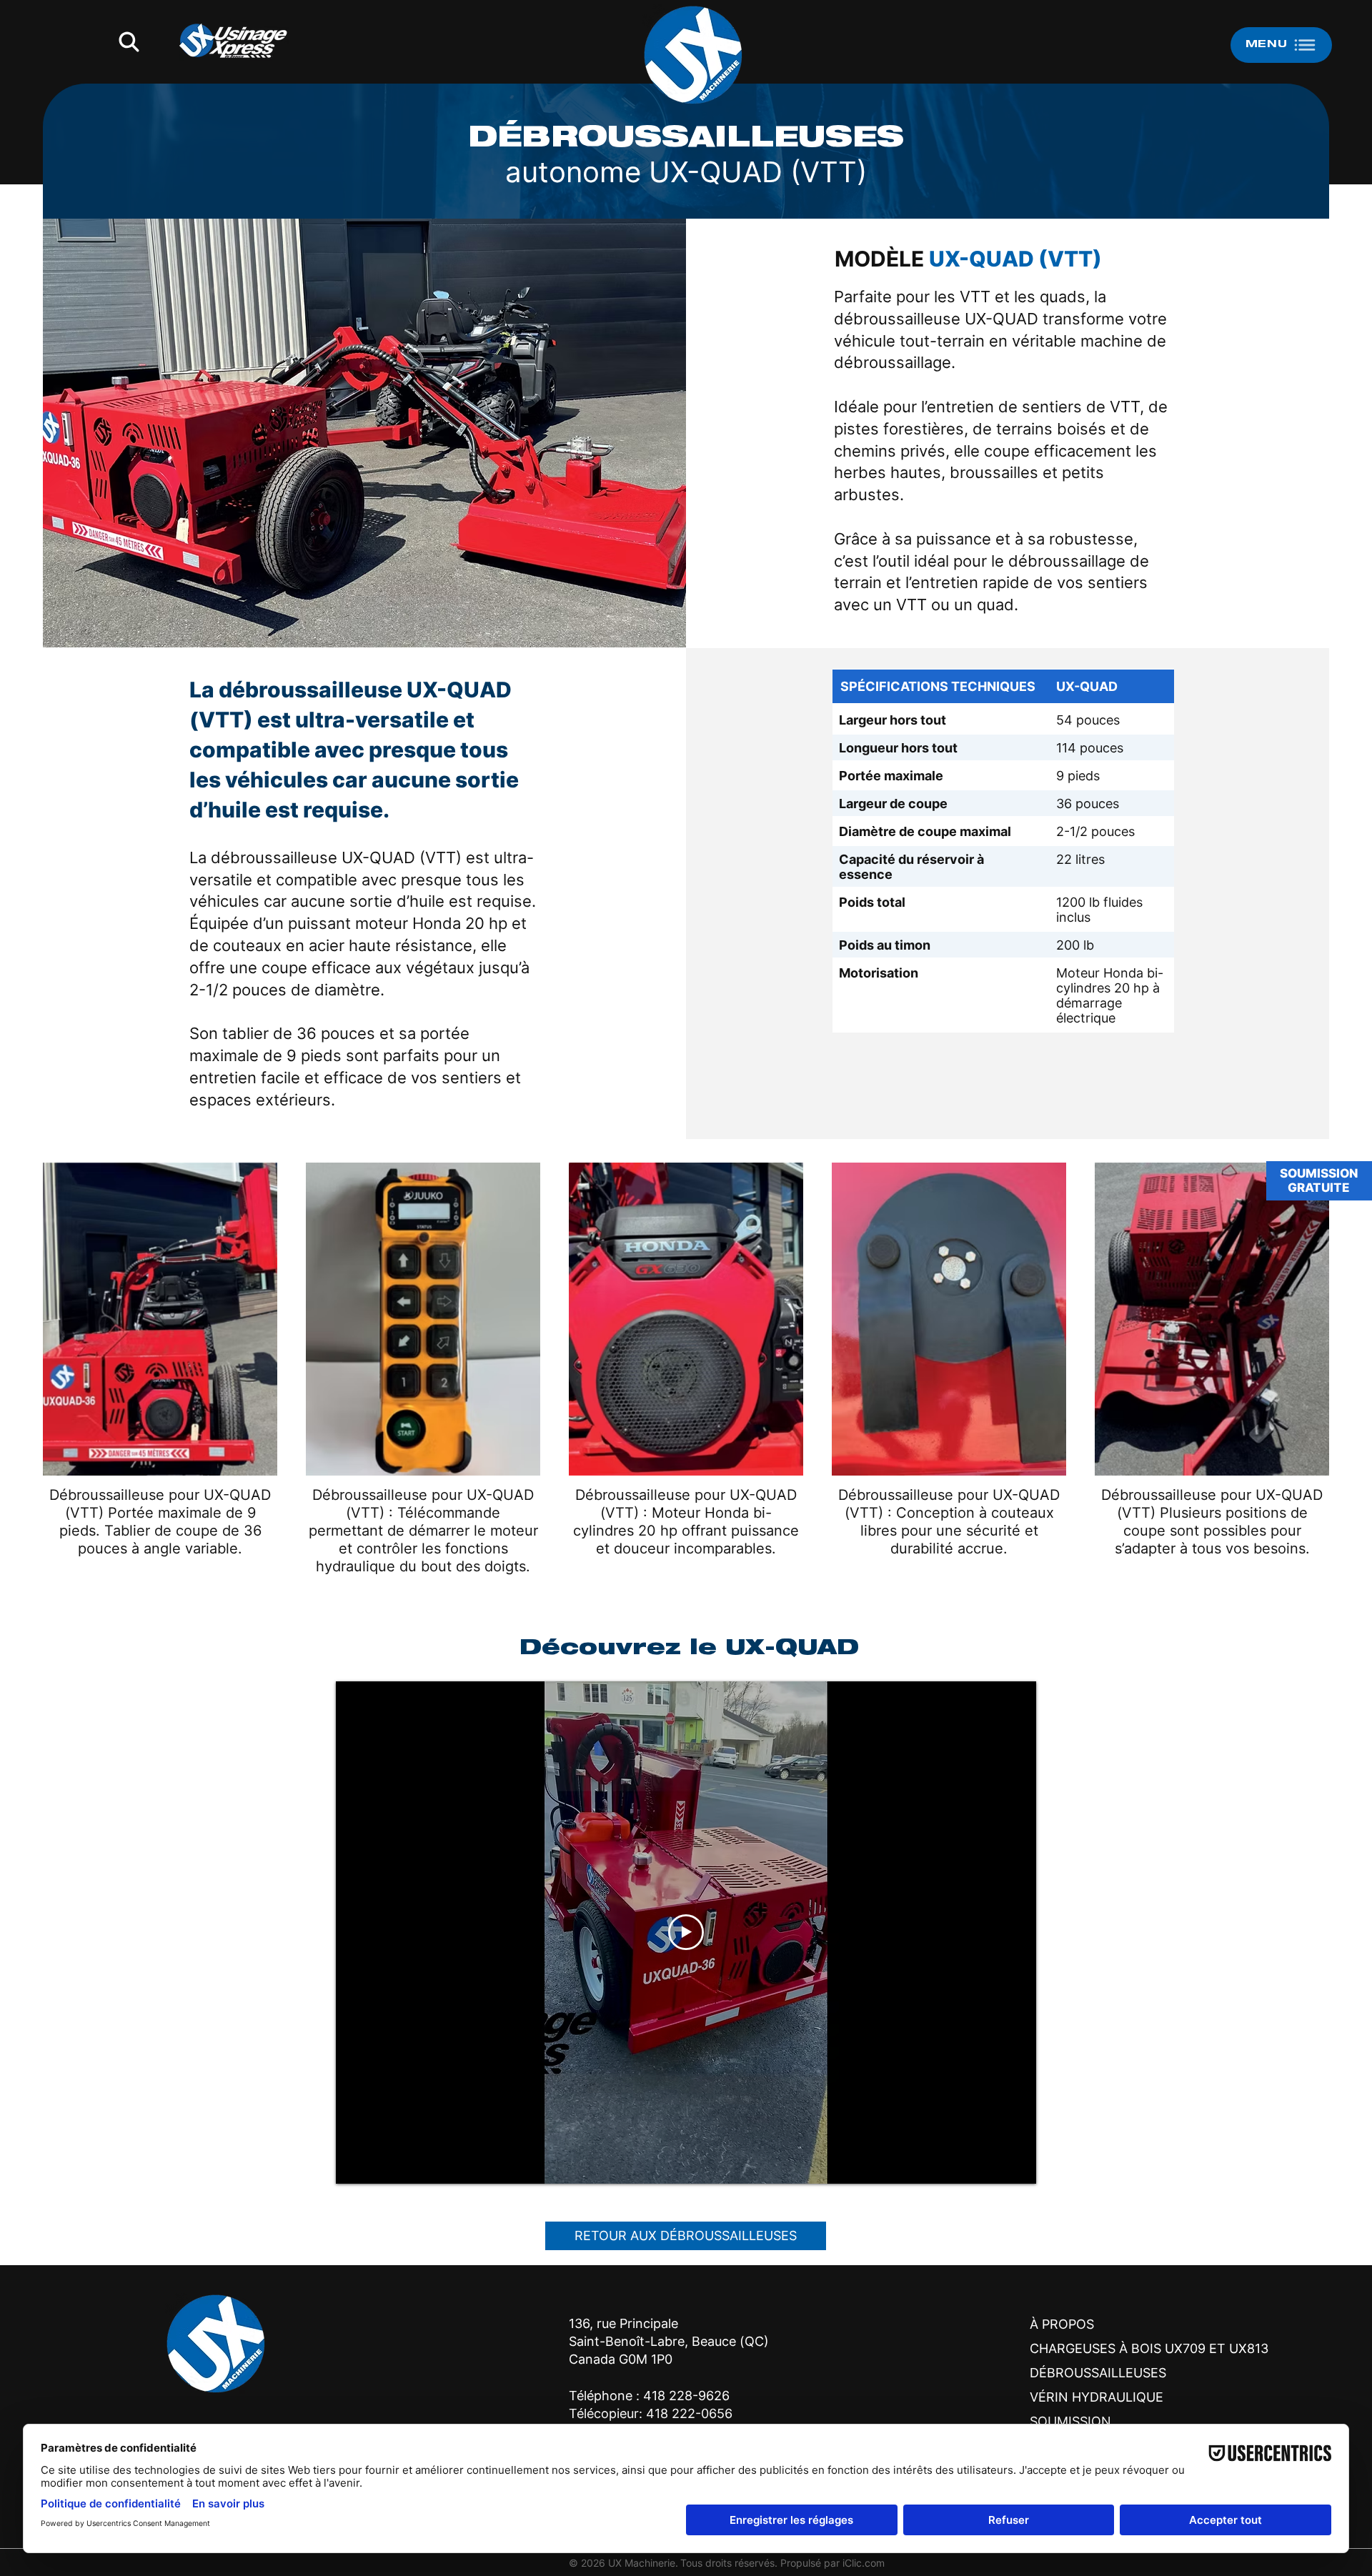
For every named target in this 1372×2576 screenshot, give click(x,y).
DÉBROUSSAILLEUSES (1098, 2373)
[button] (129, 41)
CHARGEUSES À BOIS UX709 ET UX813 (1111, 2348)
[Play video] (686, 1932)
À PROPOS (1062, 2324)
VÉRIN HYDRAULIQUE (1097, 2397)
